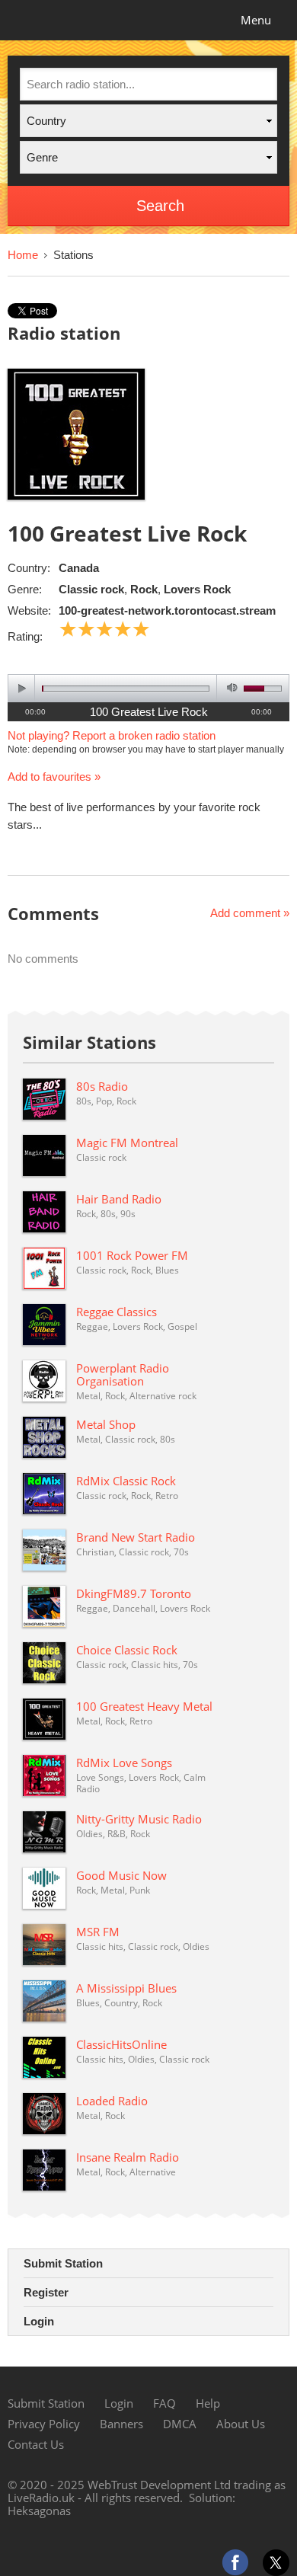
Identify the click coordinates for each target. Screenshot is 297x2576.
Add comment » (250, 913)
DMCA (180, 2424)
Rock (144, 589)
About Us (241, 2424)
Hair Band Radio (119, 1199)
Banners (121, 2424)
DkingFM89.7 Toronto (134, 1593)
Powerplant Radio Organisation (123, 1374)
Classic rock (91, 589)
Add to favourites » (54, 777)
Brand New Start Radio (136, 1537)
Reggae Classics (117, 1312)
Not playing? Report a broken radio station (112, 735)
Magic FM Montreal (127, 1143)
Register (46, 2292)
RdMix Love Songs (124, 1763)
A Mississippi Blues (126, 1988)
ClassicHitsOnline (121, 2044)
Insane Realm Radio (128, 2157)
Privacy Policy (44, 2424)
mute (230, 688)
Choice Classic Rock (127, 1650)
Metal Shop (106, 1424)
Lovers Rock (197, 589)
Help (208, 2403)
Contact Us (36, 2444)
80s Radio (102, 1086)
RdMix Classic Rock (126, 1481)
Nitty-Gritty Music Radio (139, 1819)
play (22, 688)
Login (39, 2321)
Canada (79, 568)
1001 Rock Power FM (132, 1255)
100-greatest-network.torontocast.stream (167, 610)
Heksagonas (39, 2510)
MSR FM (98, 1932)
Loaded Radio (112, 2101)
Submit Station (63, 2263)
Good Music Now (121, 1875)
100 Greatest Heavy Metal (144, 1706)
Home (23, 255)
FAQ (164, 2403)
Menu (256, 20)
